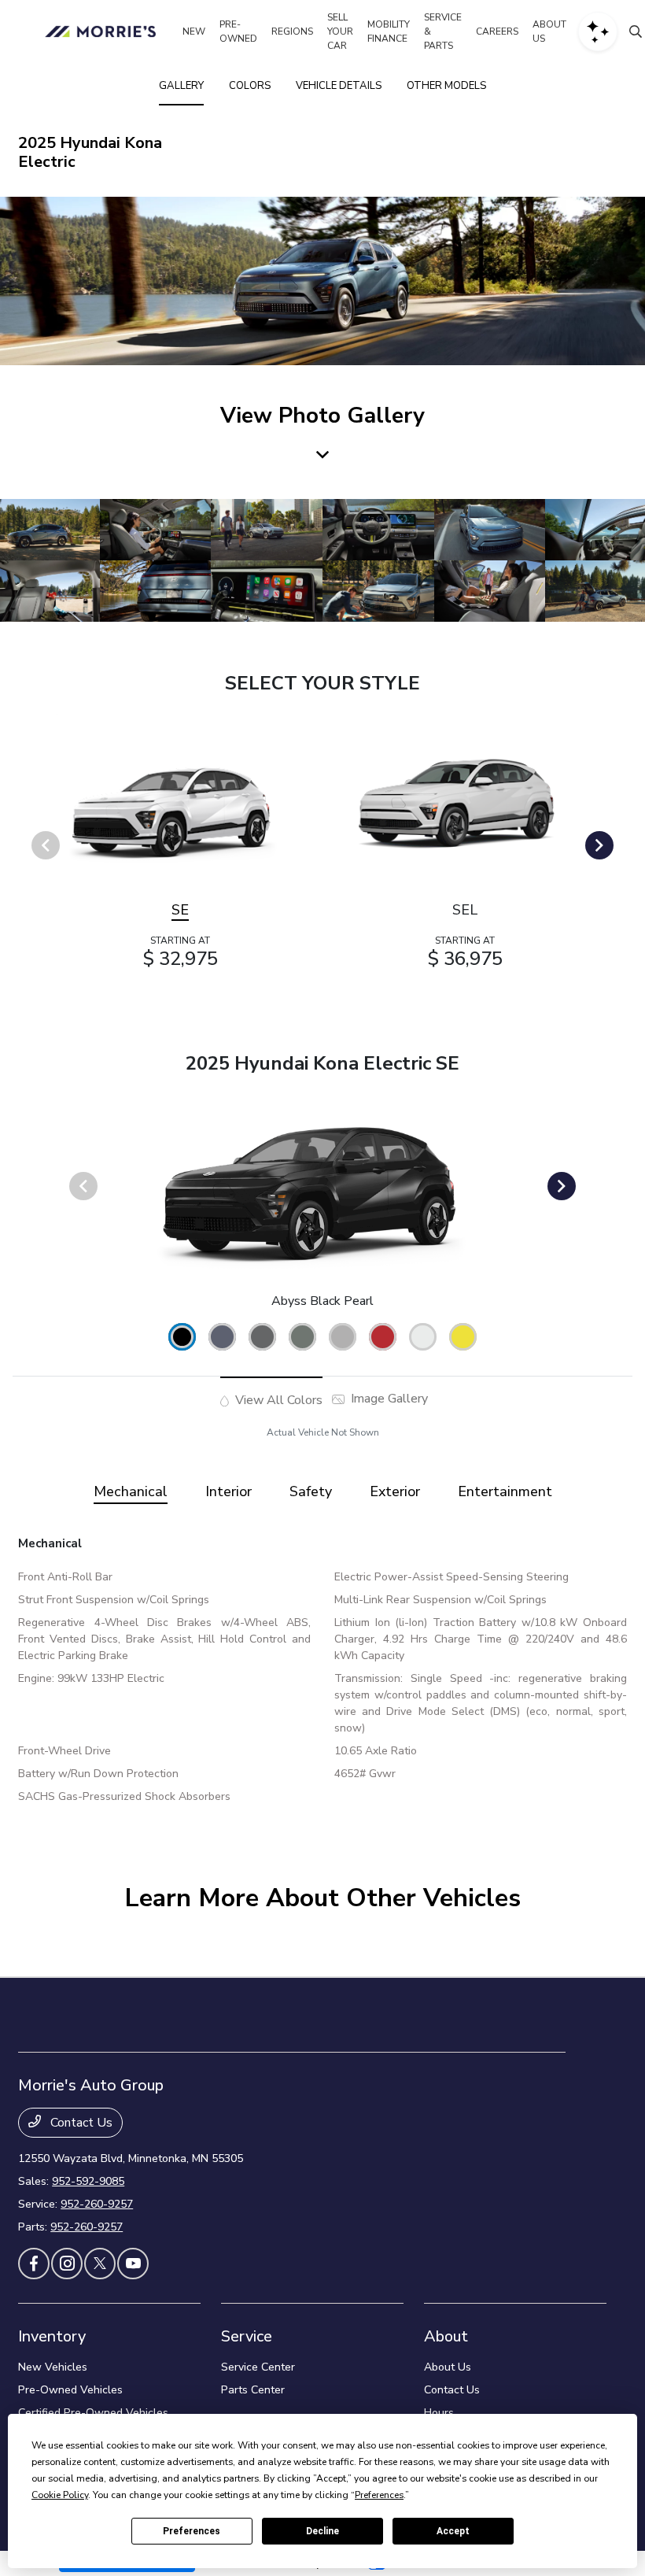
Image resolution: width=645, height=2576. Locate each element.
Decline (322, 2531)
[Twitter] (100, 2264)
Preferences (192, 2531)
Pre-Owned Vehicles (70, 2390)
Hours (439, 2413)
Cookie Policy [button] (60, 2495)
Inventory (52, 2336)
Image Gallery (388, 1399)
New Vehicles (53, 2367)
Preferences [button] (379, 2495)
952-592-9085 (88, 2181)
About (446, 2336)
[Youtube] (133, 2264)
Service (247, 2336)
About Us (448, 2367)
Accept (453, 2531)
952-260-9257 (97, 2204)
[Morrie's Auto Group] (103, 31)
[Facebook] (34, 2264)
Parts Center (253, 2390)
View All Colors (277, 1400)
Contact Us (80, 2123)
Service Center (258, 2367)
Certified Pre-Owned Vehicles (93, 2413)
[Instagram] (67, 2264)
